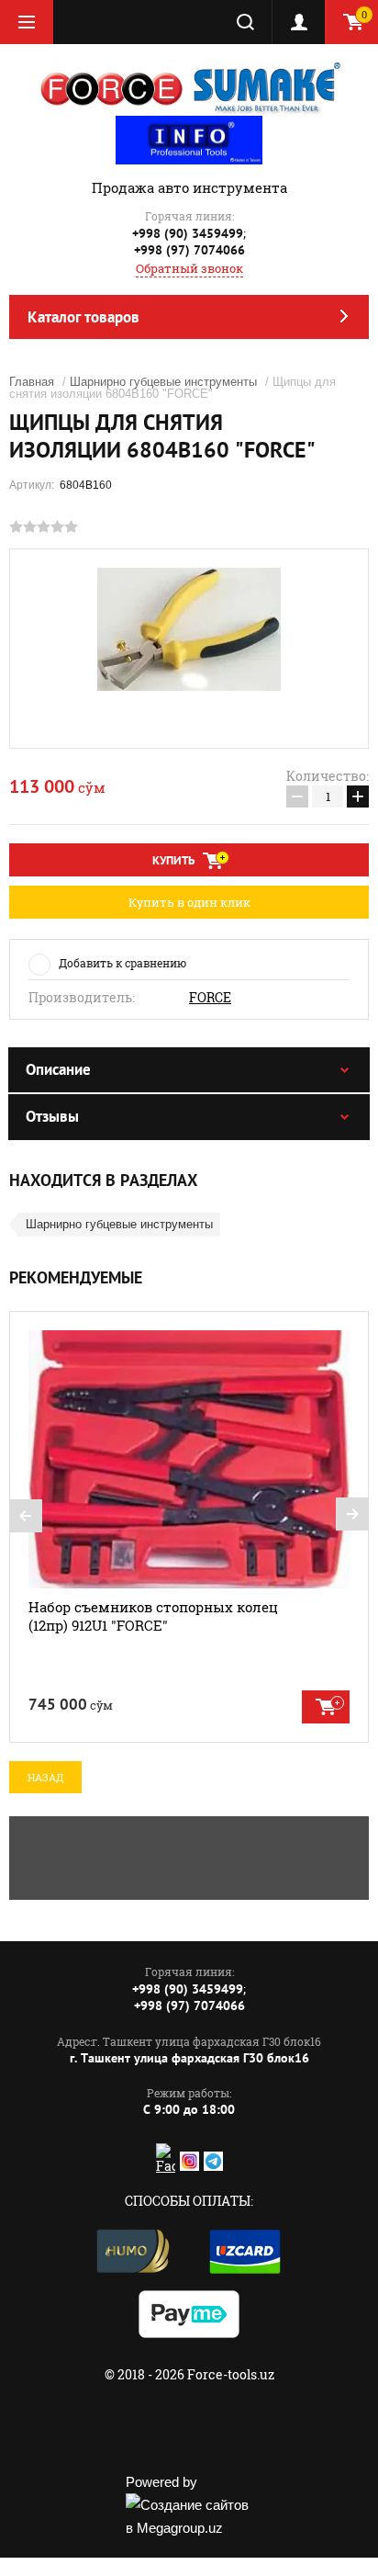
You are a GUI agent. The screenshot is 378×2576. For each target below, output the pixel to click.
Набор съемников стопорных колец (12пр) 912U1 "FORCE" (153, 1616)
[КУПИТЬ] (326, 1707)
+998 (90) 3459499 (188, 233)
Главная (32, 382)
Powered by (161, 2482)
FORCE (210, 998)
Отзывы (52, 1116)
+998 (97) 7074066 (189, 250)
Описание (58, 1069)
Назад (45, 1777)
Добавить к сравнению (122, 963)
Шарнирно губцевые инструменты (163, 382)
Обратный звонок (189, 268)
